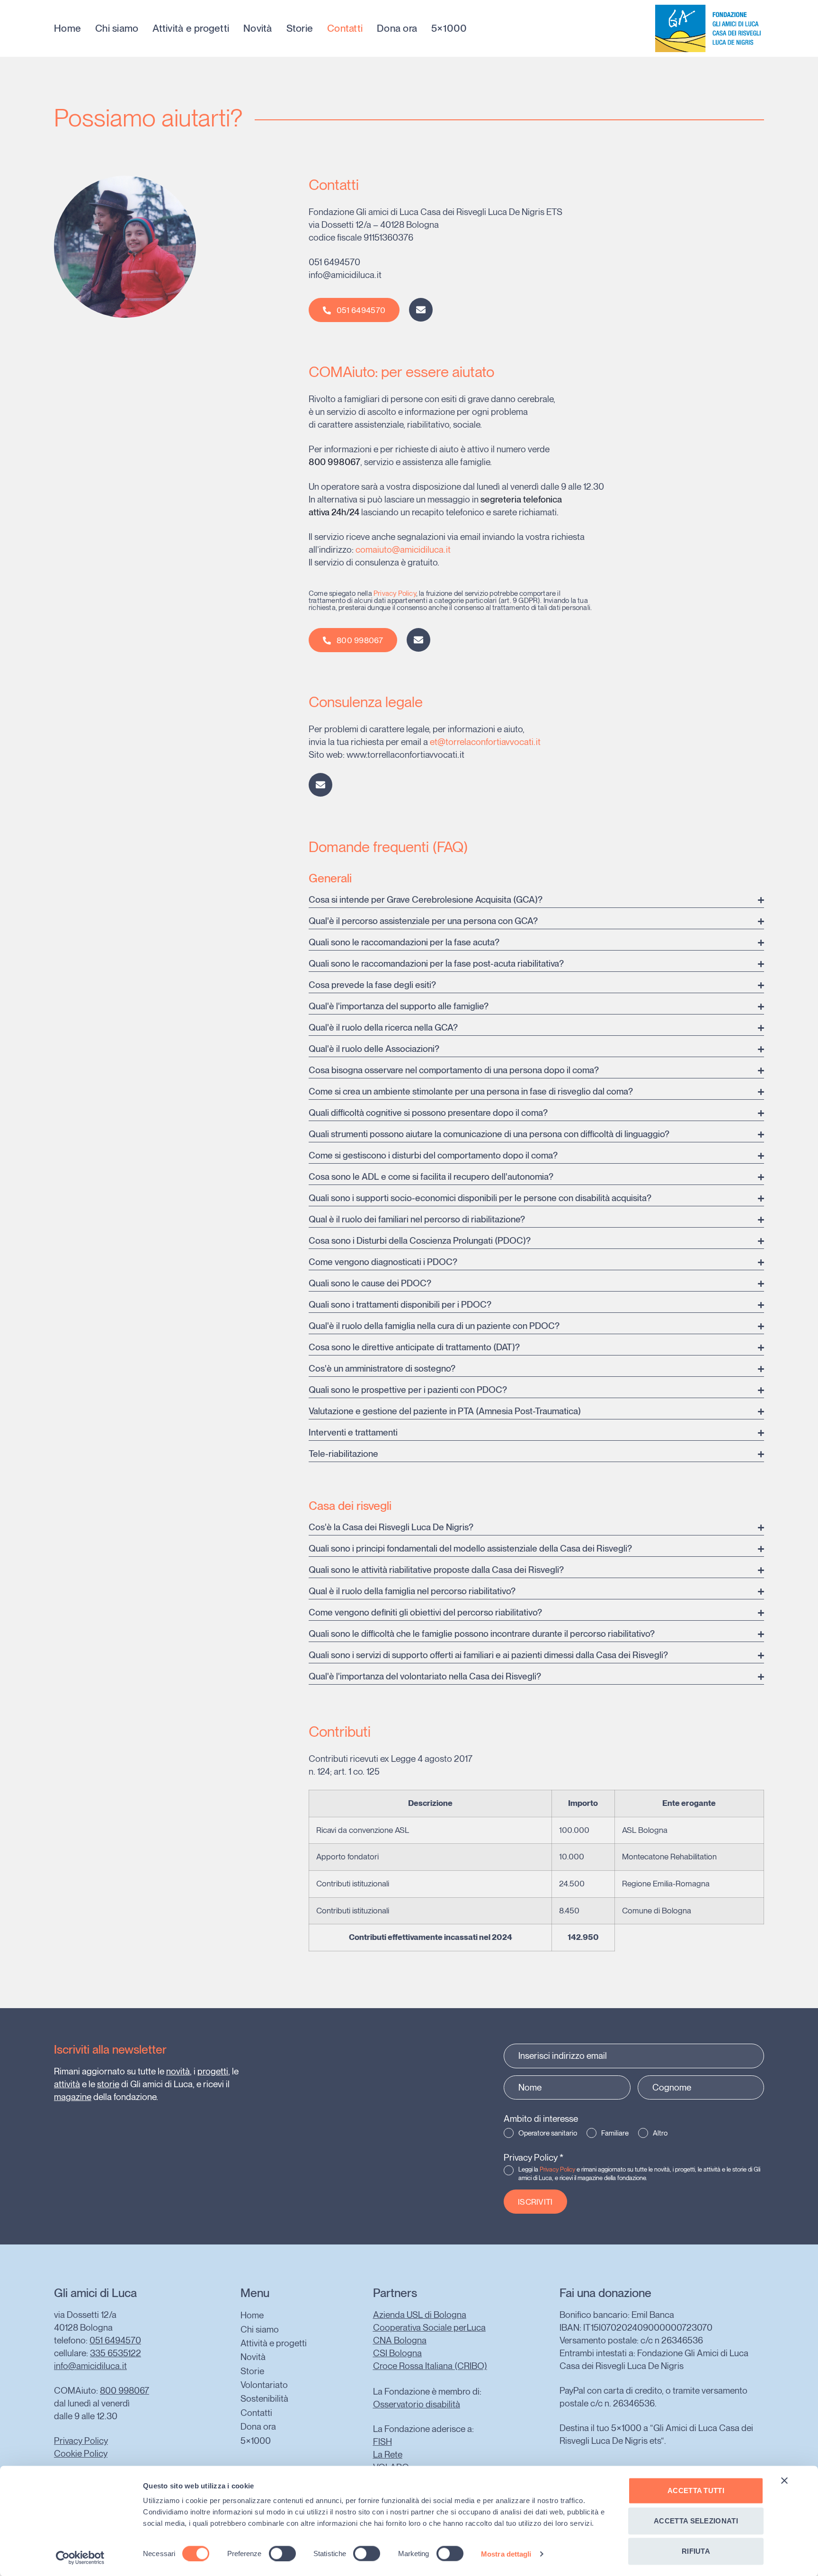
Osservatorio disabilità (417, 2404)
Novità (258, 28)
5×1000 (449, 28)
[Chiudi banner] (784, 2481)
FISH (382, 2442)
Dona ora (397, 28)
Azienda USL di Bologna (420, 2315)
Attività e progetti (191, 28)
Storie (300, 28)
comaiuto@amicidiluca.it (403, 550)
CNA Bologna (400, 2340)
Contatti (345, 28)
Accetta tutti (696, 2491)
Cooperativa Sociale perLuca (429, 2328)
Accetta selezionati (696, 2521)
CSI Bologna (397, 2353)
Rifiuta (696, 2551)
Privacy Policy (395, 593)
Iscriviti (535, 2202)
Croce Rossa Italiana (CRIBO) (430, 2366)
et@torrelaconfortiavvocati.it (485, 742)
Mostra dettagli (506, 2554)
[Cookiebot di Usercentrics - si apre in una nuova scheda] (80, 2558)
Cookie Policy (81, 2454)
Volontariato (264, 2385)
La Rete (388, 2455)
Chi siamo (117, 28)
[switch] (282, 2553)
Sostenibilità (264, 2399)
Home (67, 28)
